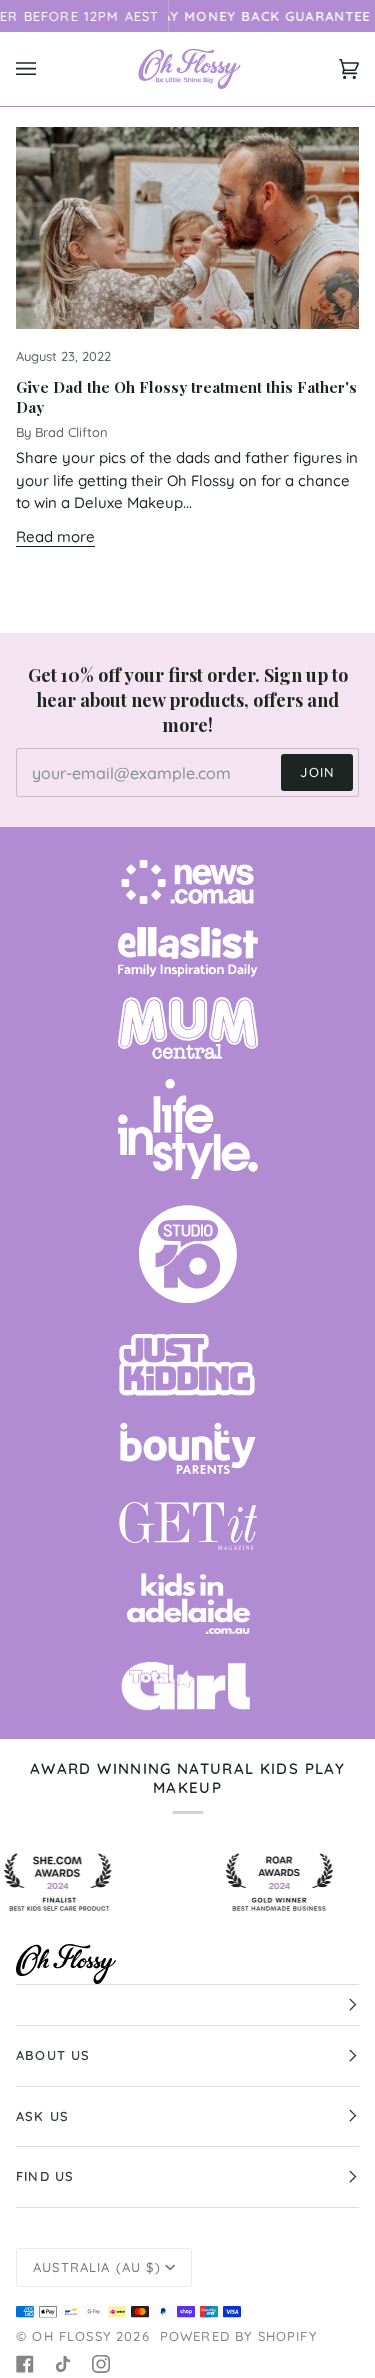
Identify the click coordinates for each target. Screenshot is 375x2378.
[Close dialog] (354, 1111)
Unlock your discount (277, 1271)
